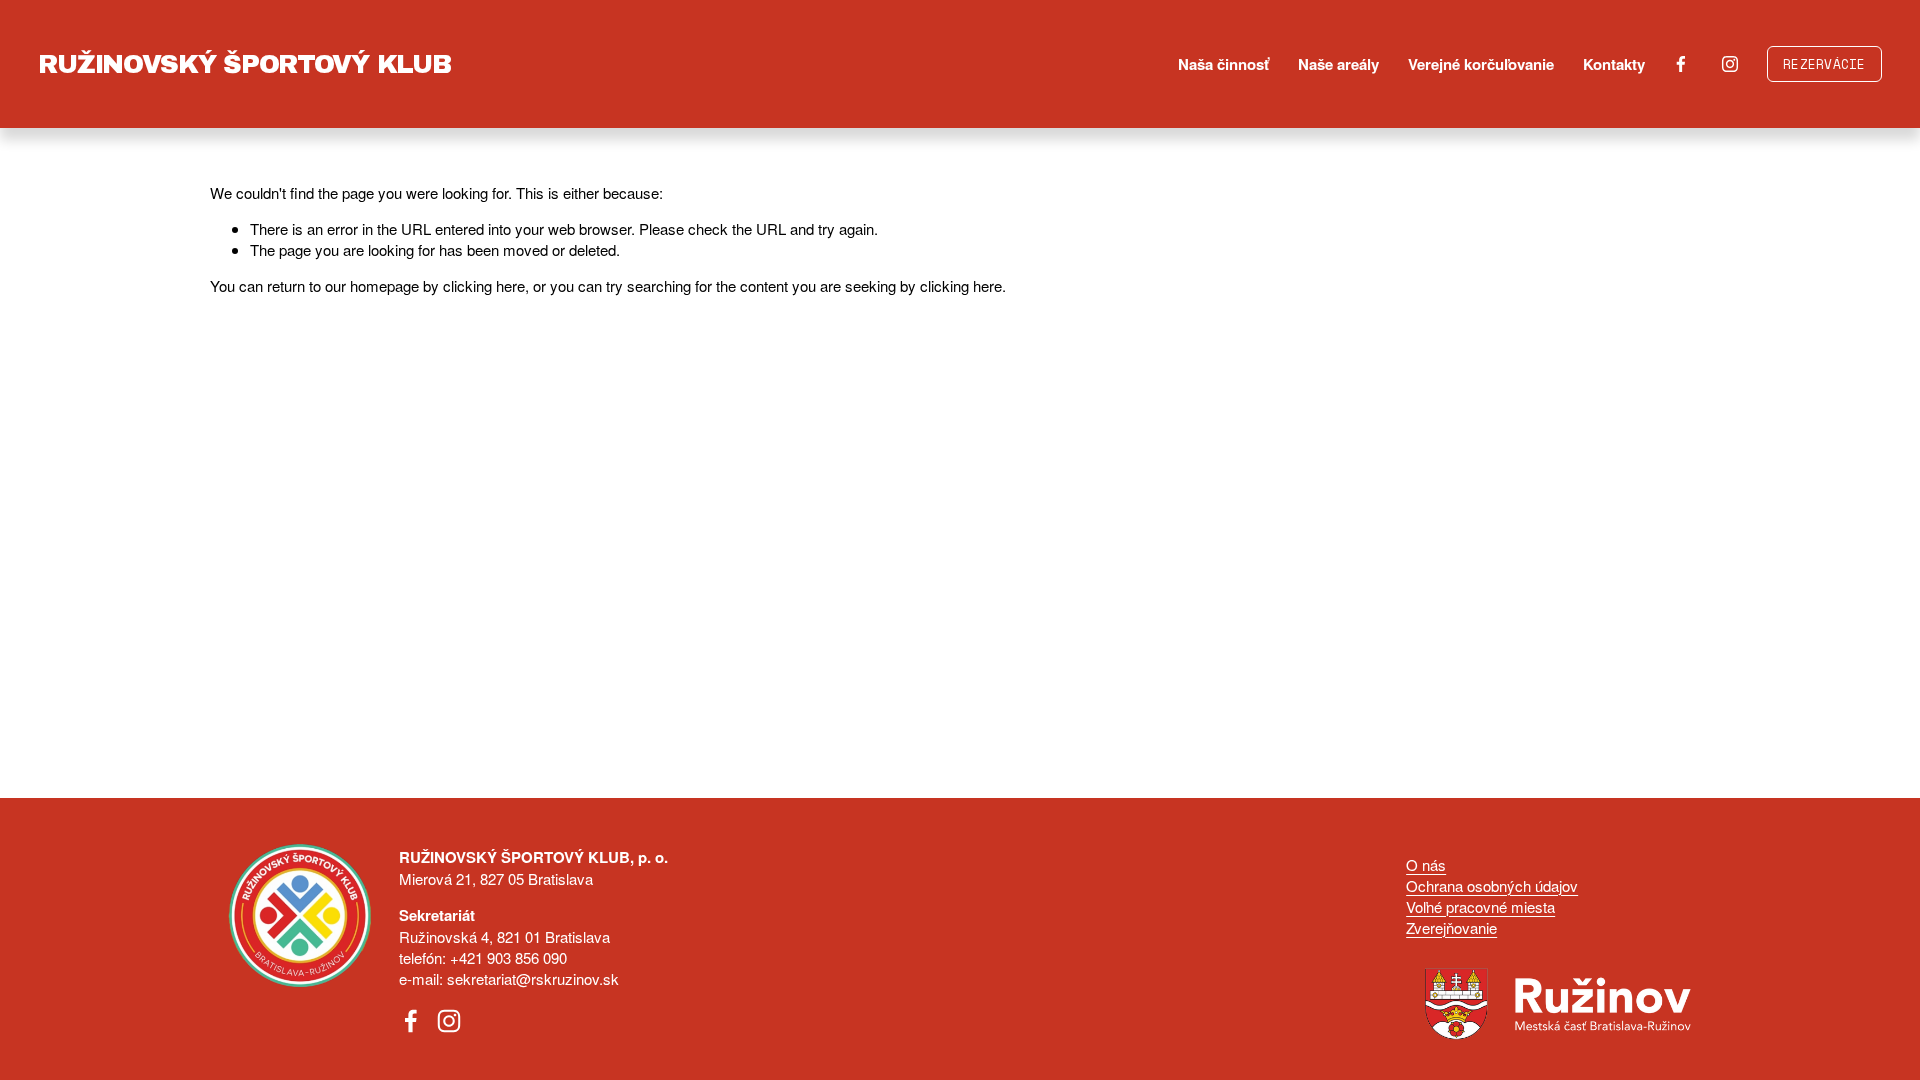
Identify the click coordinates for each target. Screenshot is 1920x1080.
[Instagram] (1730, 64)
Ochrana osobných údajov (1492, 885)
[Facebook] (1681, 64)
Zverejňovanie (1451, 927)
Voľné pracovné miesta (1480, 906)
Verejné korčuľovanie (1481, 64)
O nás (1426, 864)
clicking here (484, 285)
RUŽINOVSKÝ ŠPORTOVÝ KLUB (244, 64)
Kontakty (1614, 64)
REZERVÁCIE (1824, 64)
